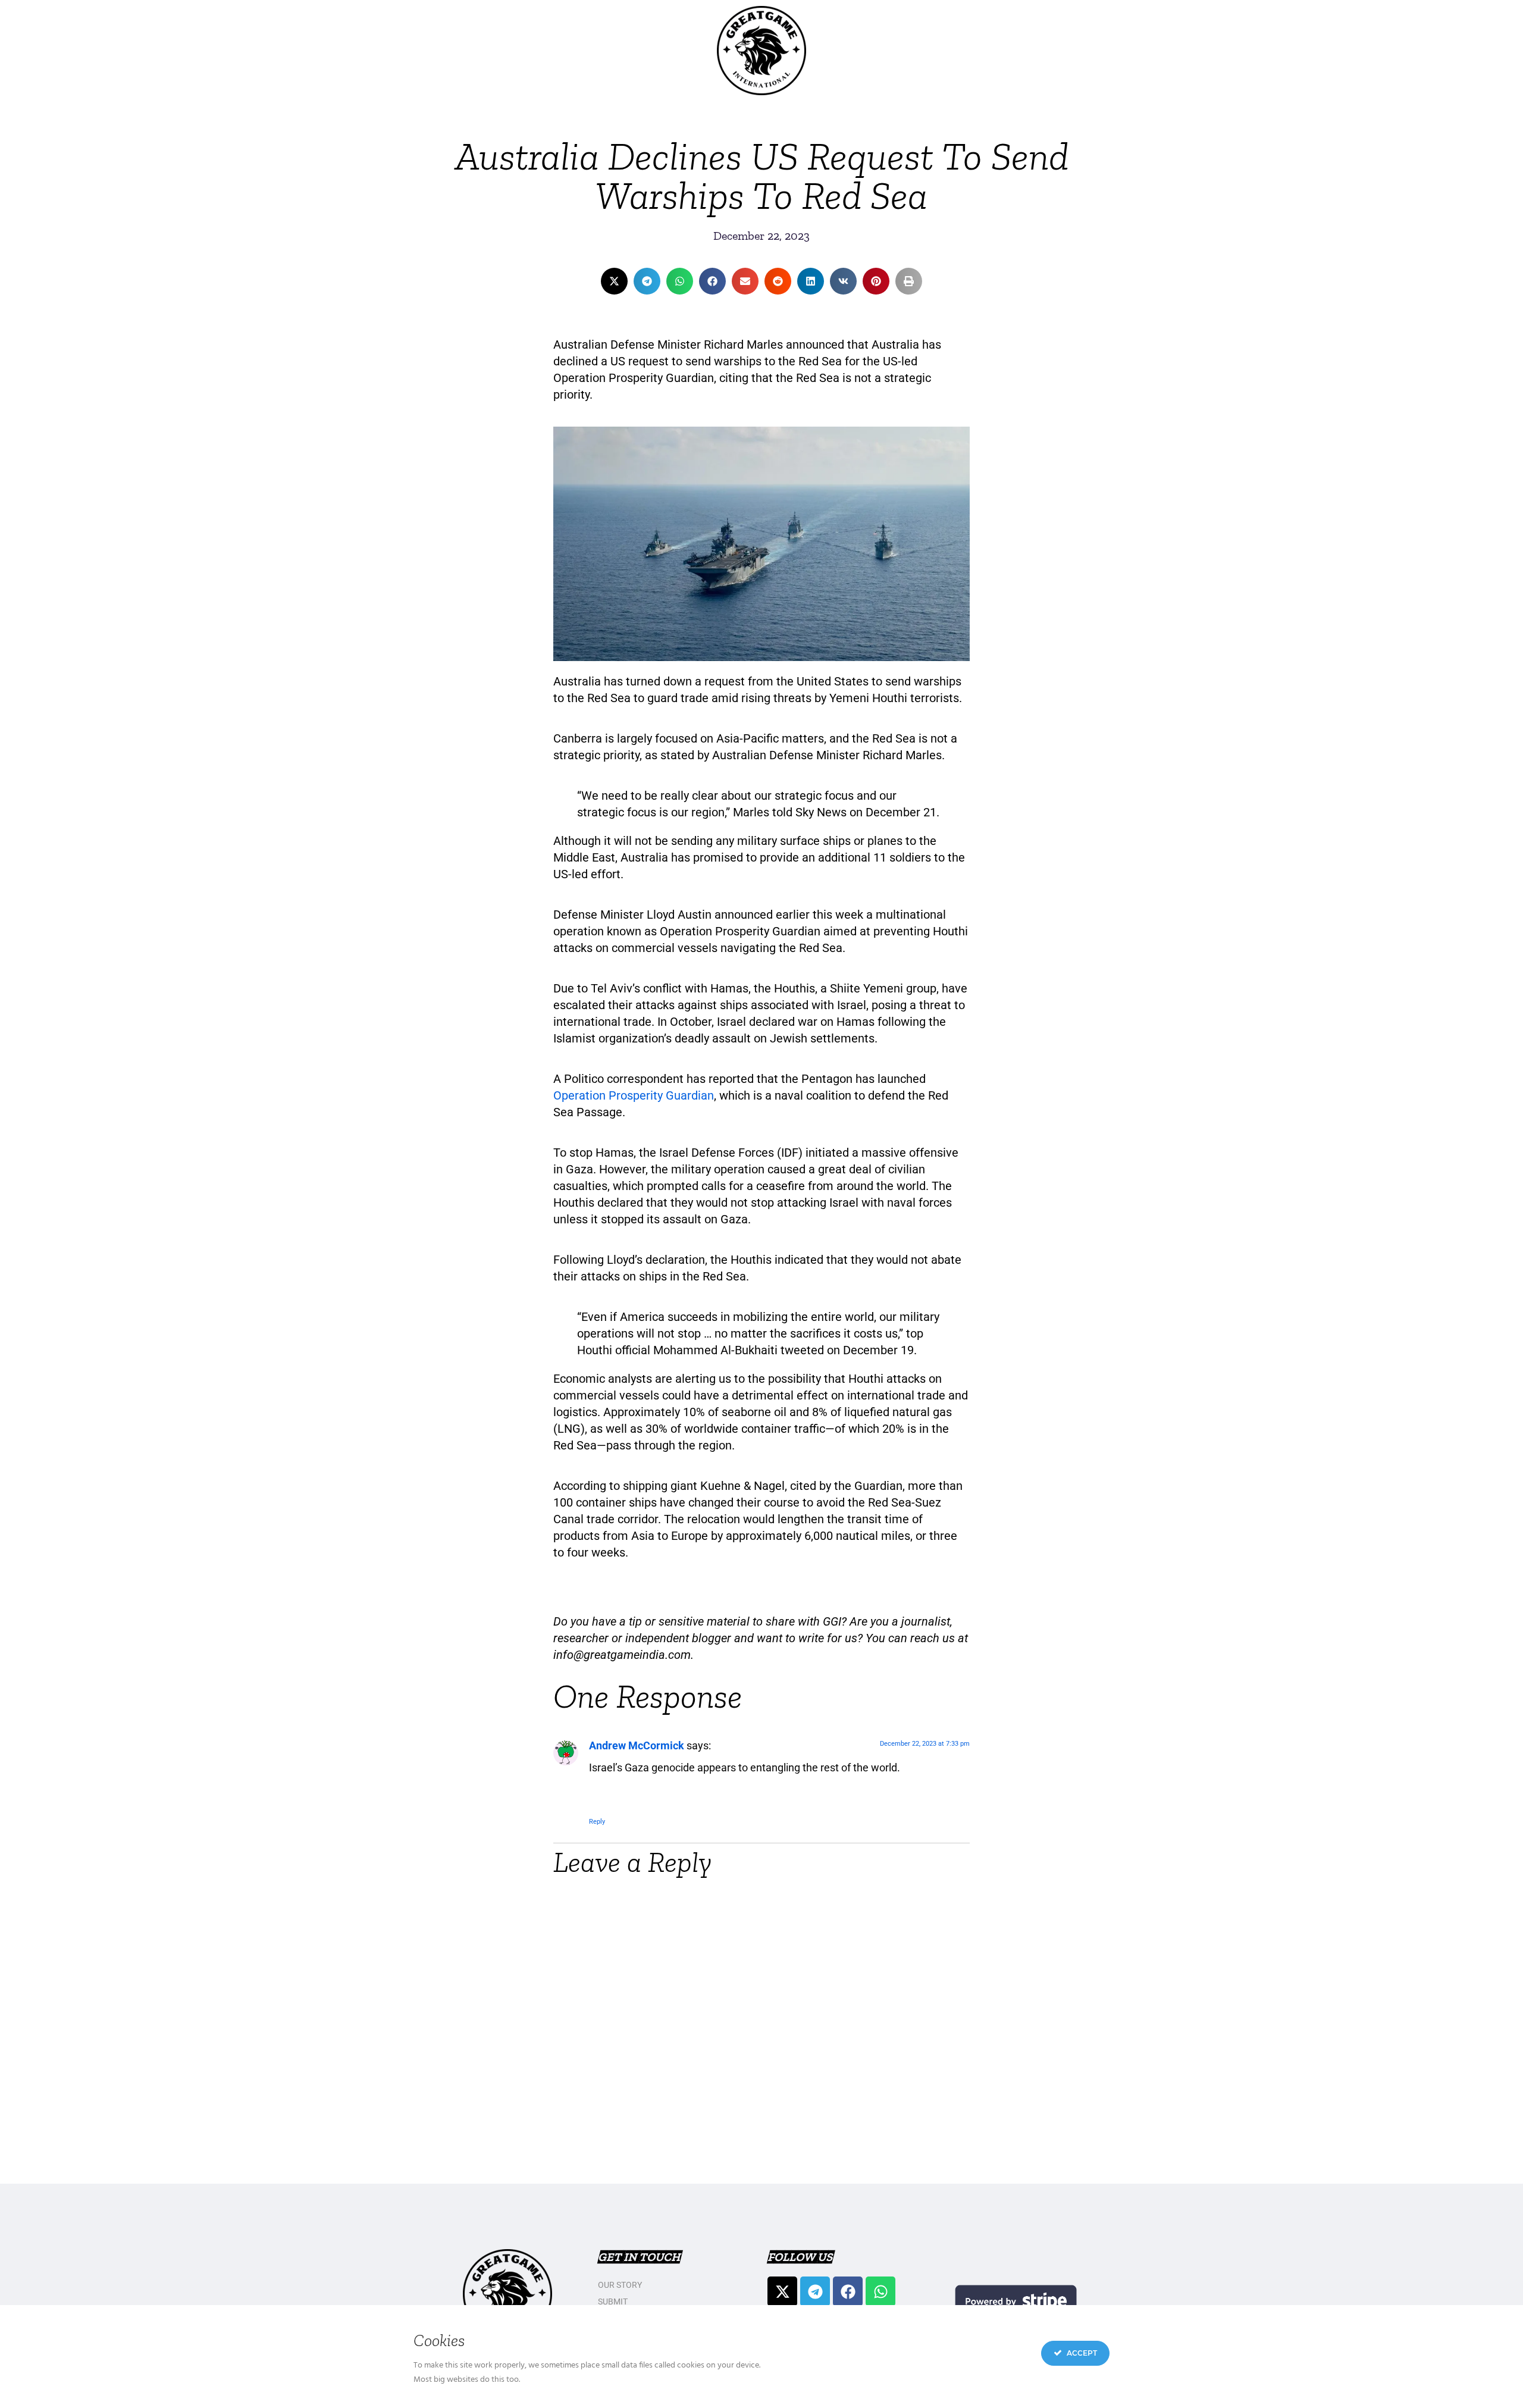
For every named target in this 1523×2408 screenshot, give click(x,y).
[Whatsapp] (880, 2291)
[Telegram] (815, 2291)
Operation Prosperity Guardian (634, 1095)
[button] (614, 281)
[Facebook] (848, 2291)
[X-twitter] (782, 2291)
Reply (597, 1822)
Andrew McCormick (637, 1745)
